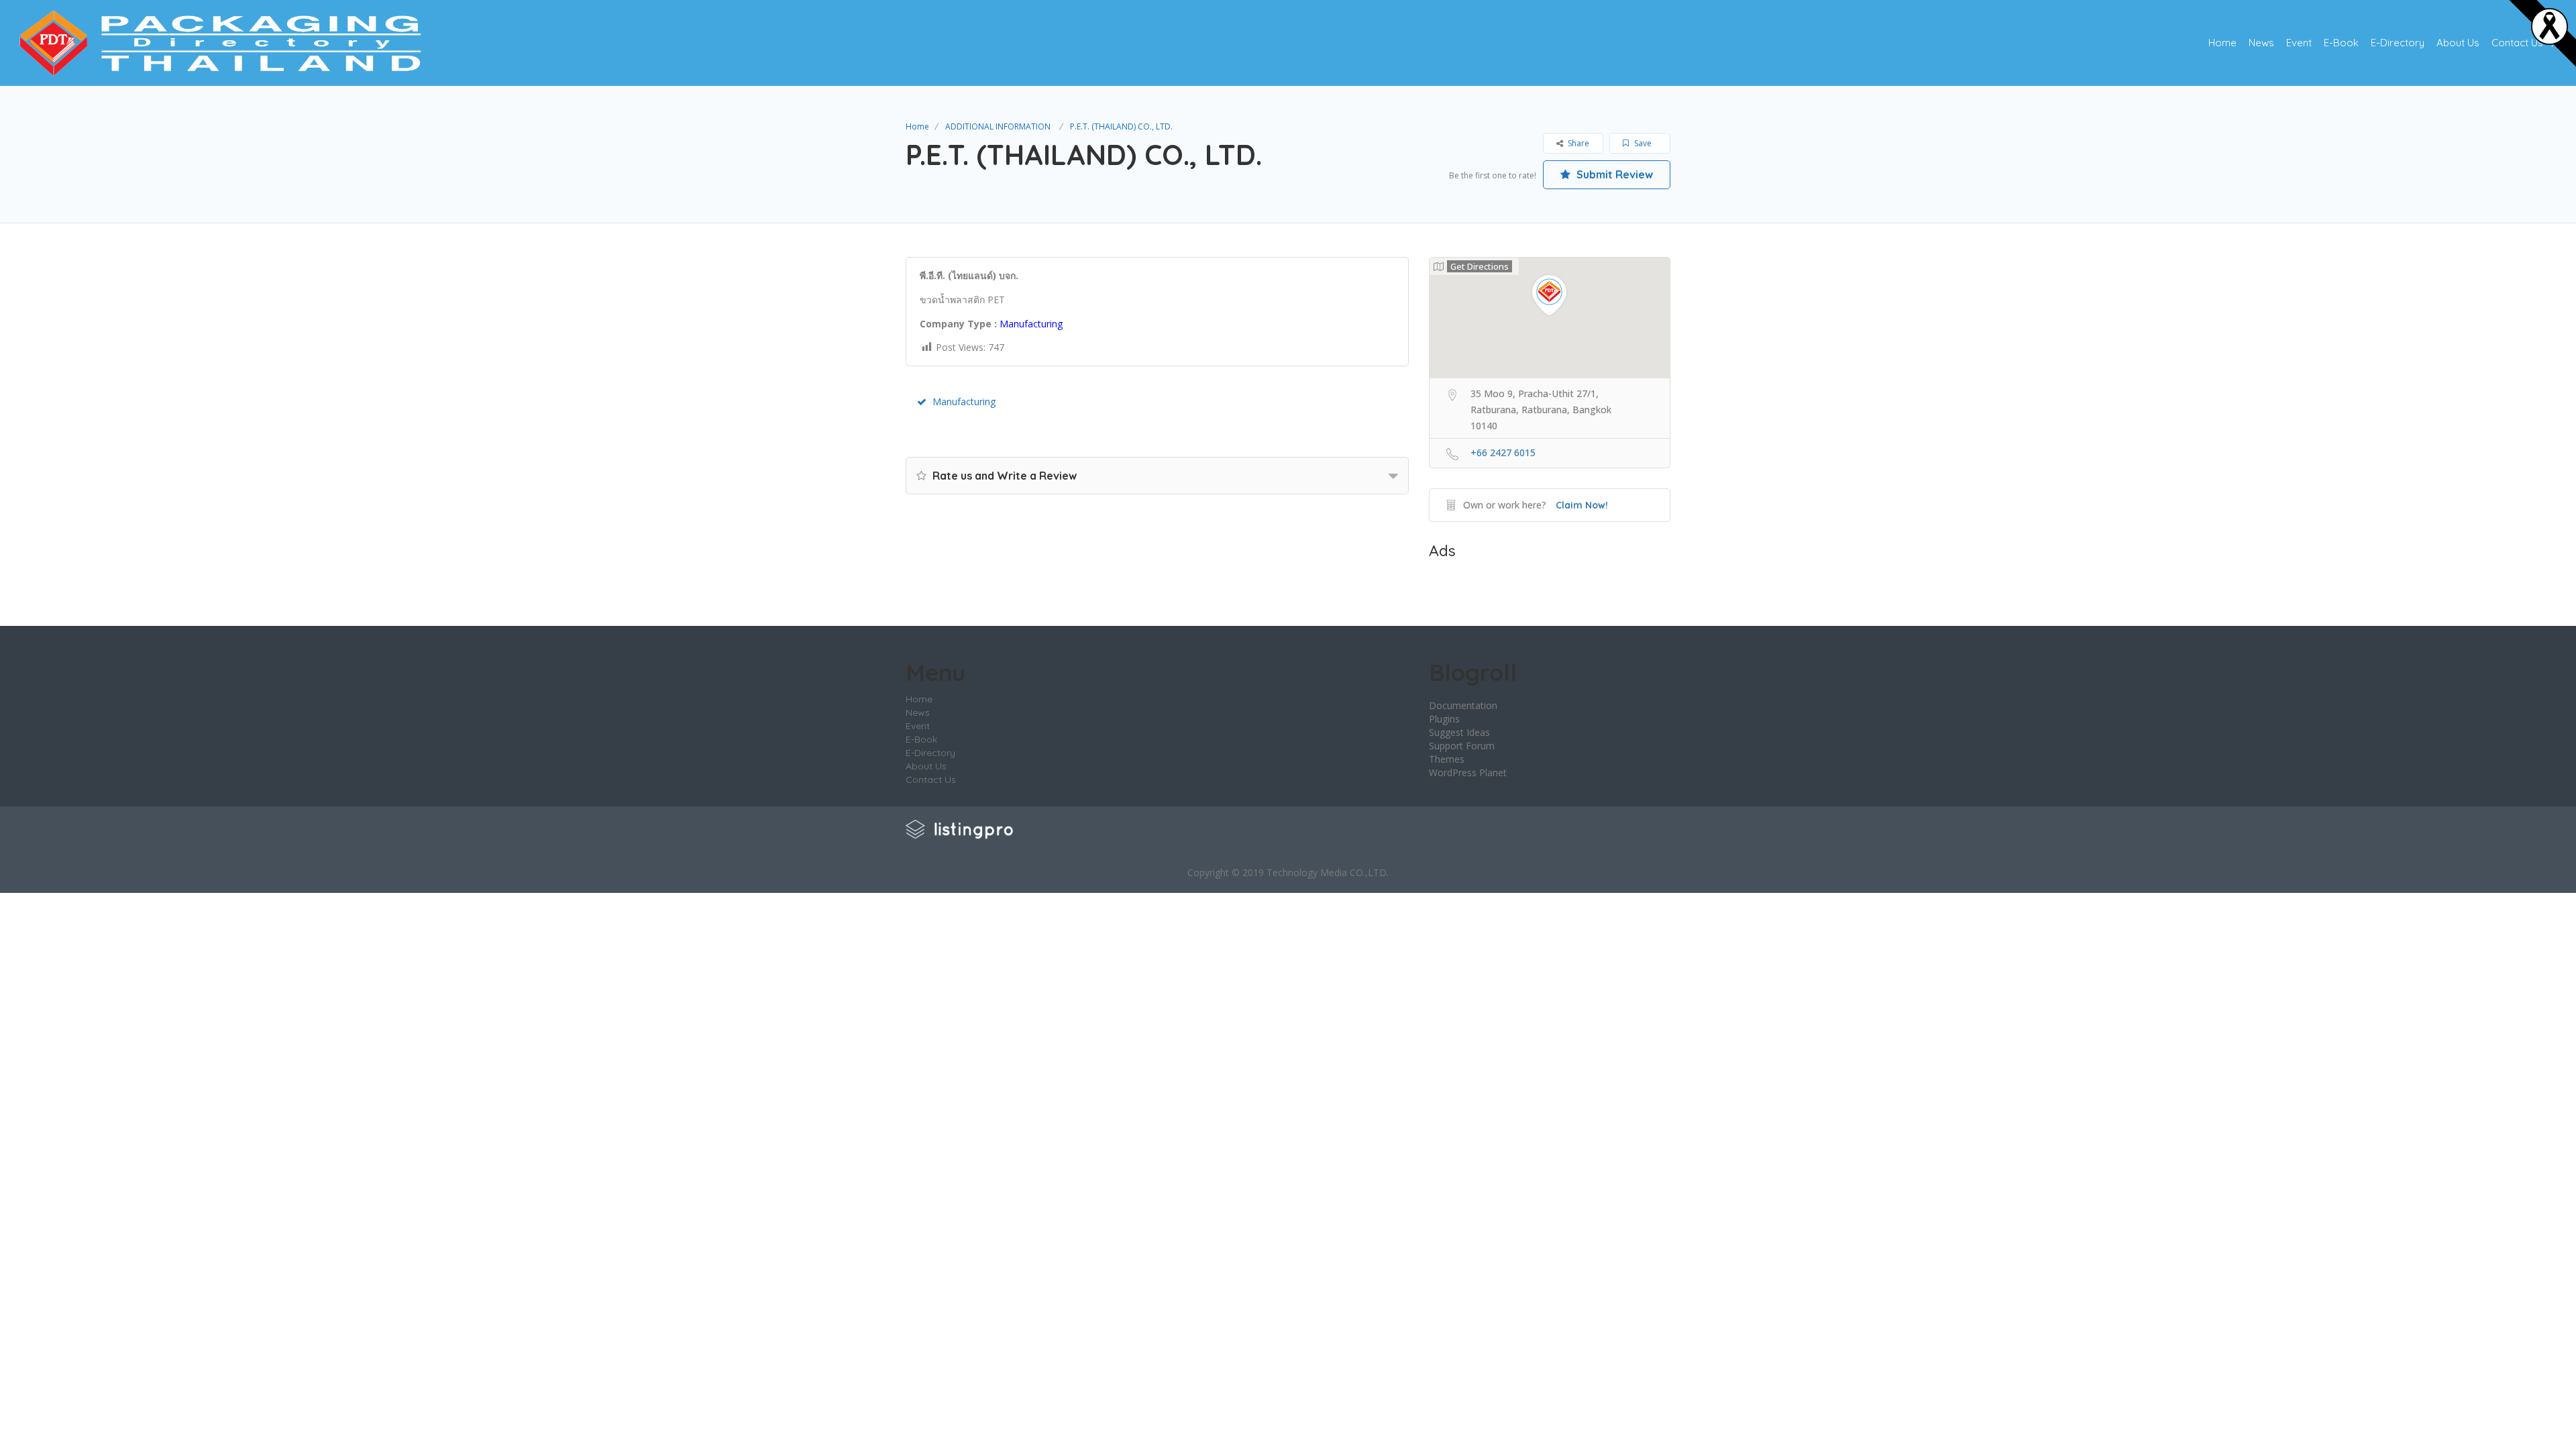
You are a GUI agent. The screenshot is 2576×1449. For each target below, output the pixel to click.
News (2261, 43)
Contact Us (2517, 43)
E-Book (2341, 43)
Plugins (1444, 719)
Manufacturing (964, 401)
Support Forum (1462, 746)
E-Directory (2398, 43)
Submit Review (1613, 174)
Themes (1447, 759)
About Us (2458, 43)
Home (2222, 43)
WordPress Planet (1468, 772)
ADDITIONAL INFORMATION (998, 126)
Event (2299, 43)
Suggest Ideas (1459, 732)
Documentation (1463, 705)
